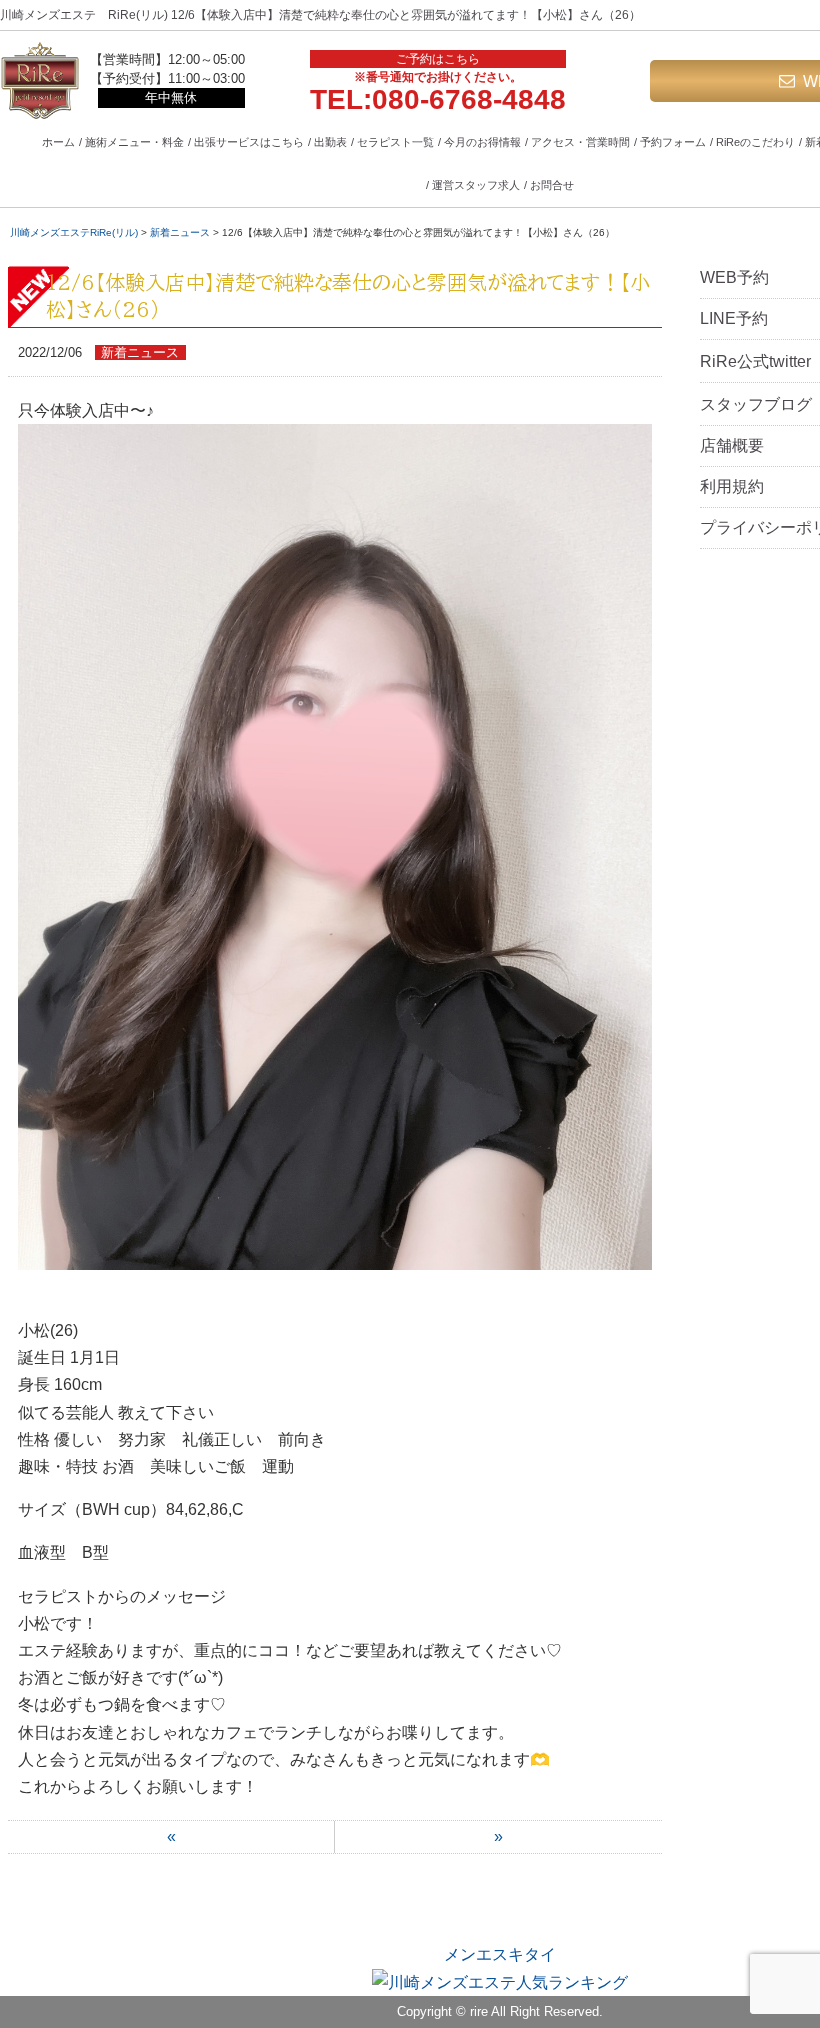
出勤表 (330, 142)
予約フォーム (673, 142)
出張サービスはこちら (249, 142)
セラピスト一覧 (395, 142)
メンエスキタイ (500, 1954)
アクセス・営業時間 (580, 142)
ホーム (58, 142)
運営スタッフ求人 (476, 185)
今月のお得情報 (482, 142)
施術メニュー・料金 (134, 142)
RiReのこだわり (755, 142)
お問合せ (552, 185)
